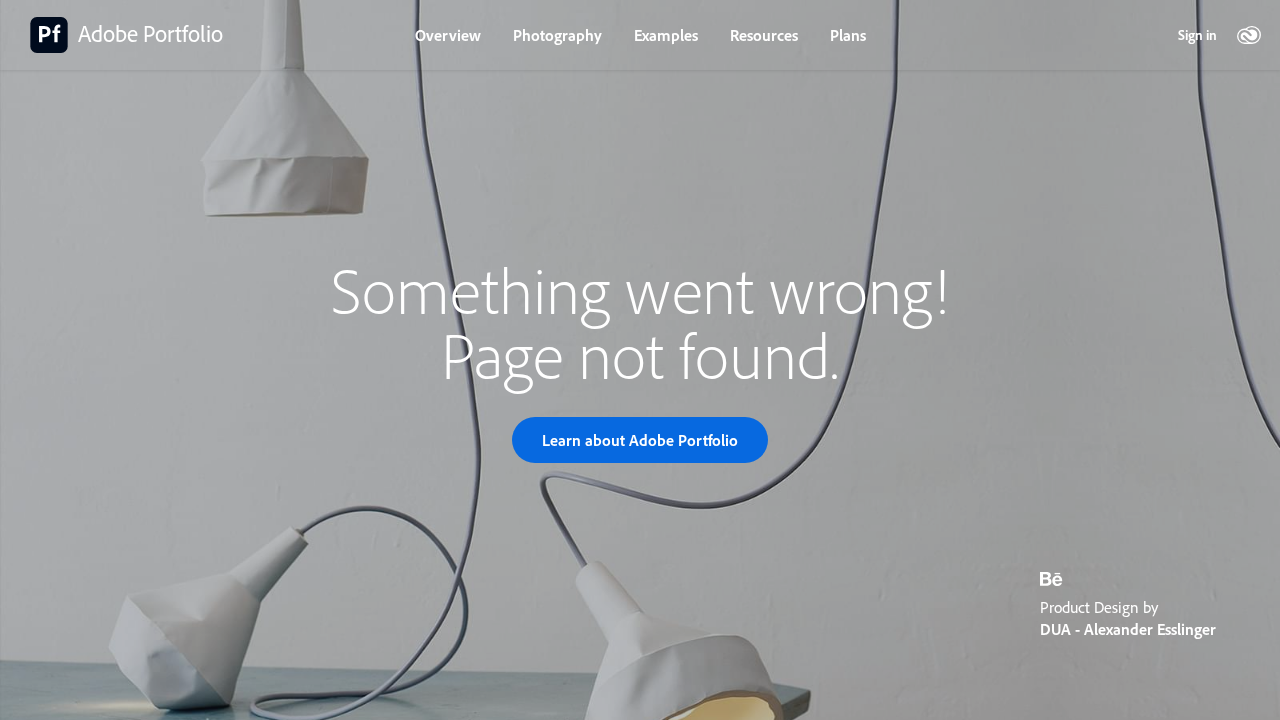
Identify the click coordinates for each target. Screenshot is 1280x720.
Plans (848, 35)
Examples (666, 35)
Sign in (1197, 35)
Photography (557, 35)
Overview (448, 35)
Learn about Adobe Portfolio (640, 440)
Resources (764, 35)
